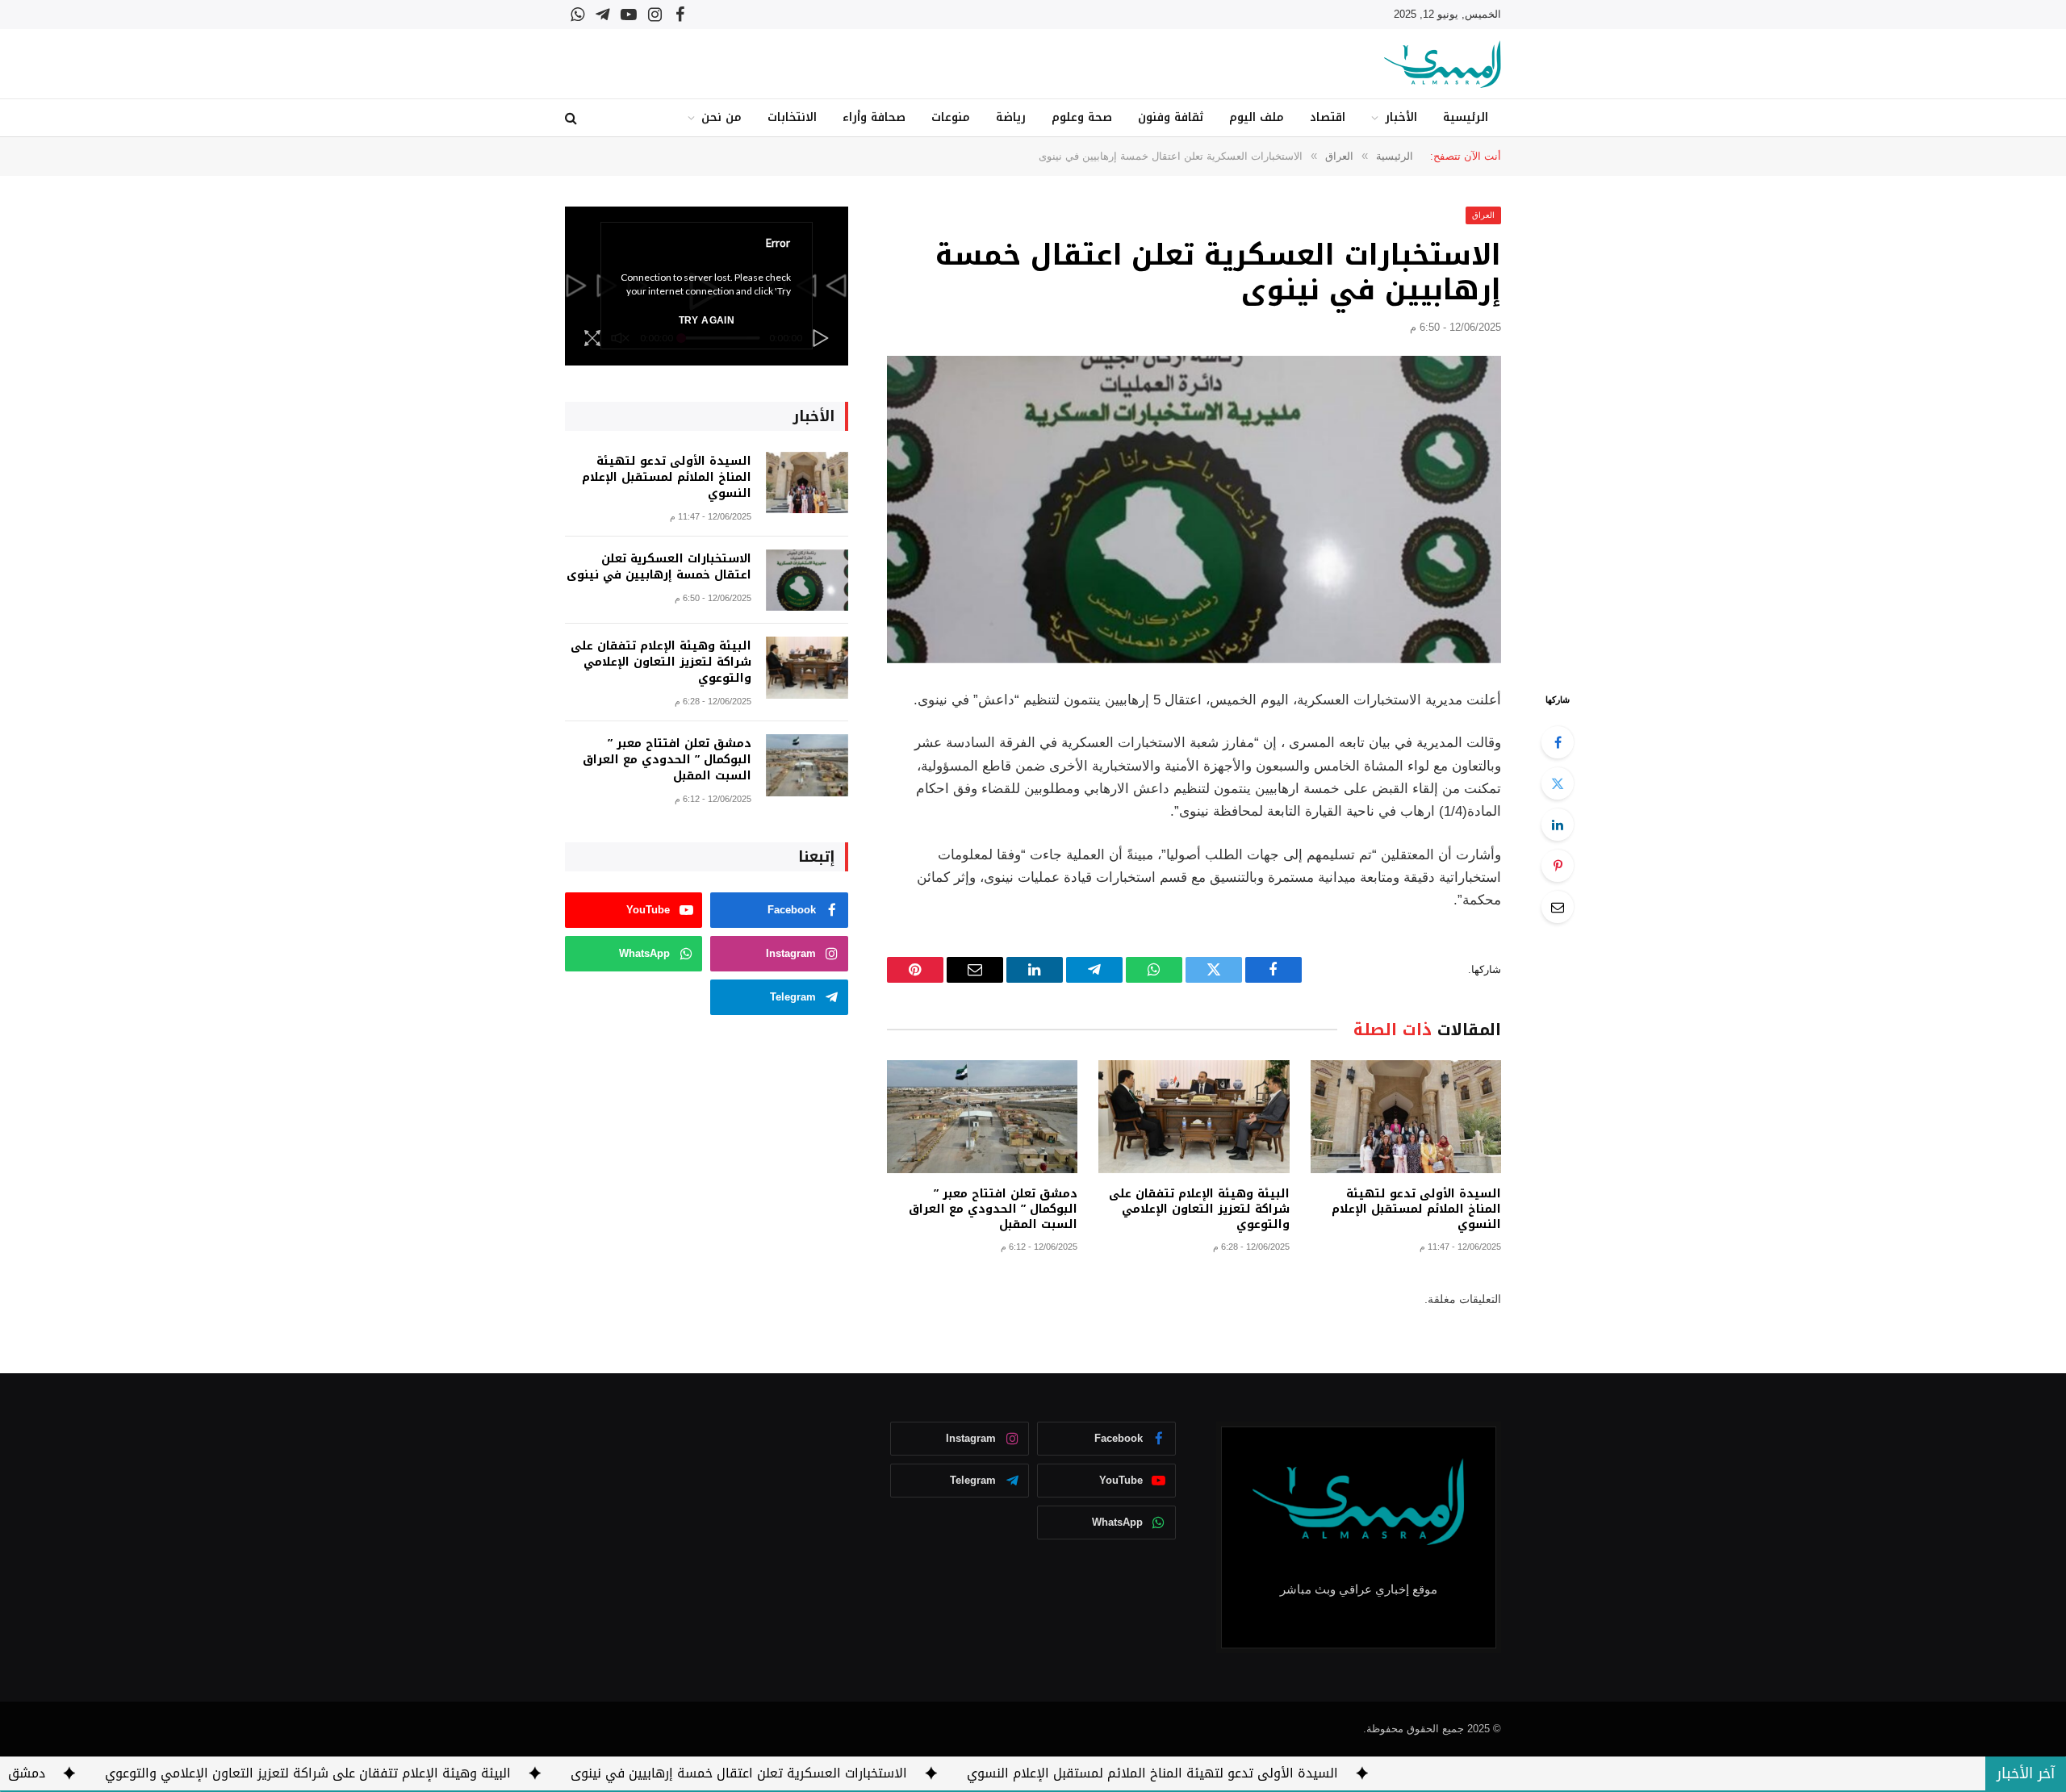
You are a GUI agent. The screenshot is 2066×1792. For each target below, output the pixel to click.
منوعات (951, 117)
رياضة (1011, 117)
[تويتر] (1558, 783)
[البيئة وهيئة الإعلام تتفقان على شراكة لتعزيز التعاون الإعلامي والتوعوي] (1194, 1117)
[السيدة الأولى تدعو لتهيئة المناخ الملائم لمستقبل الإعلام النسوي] (1406, 1117)
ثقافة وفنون (1171, 117)
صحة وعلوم (1082, 117)
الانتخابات (792, 117)
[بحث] (573, 118)
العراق (1483, 215)
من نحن (721, 117)
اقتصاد (1328, 117)
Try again (707, 320)
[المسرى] (1443, 64)
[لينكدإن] (1558, 825)
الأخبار (1401, 117)
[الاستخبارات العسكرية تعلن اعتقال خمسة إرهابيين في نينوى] (1194, 510)
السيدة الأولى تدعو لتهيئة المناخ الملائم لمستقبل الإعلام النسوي (1416, 1209)
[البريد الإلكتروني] (1558, 907)
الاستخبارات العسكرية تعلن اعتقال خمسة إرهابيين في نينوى (659, 567)
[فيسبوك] (1558, 742)
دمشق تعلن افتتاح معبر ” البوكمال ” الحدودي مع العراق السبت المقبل (993, 1209)
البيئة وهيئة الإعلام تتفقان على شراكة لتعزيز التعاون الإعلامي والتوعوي (1199, 1209)
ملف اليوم (1257, 117)
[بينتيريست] (1558, 866)
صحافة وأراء (874, 117)
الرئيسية (1466, 117)
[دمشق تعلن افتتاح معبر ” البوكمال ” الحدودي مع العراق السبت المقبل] (982, 1117)
